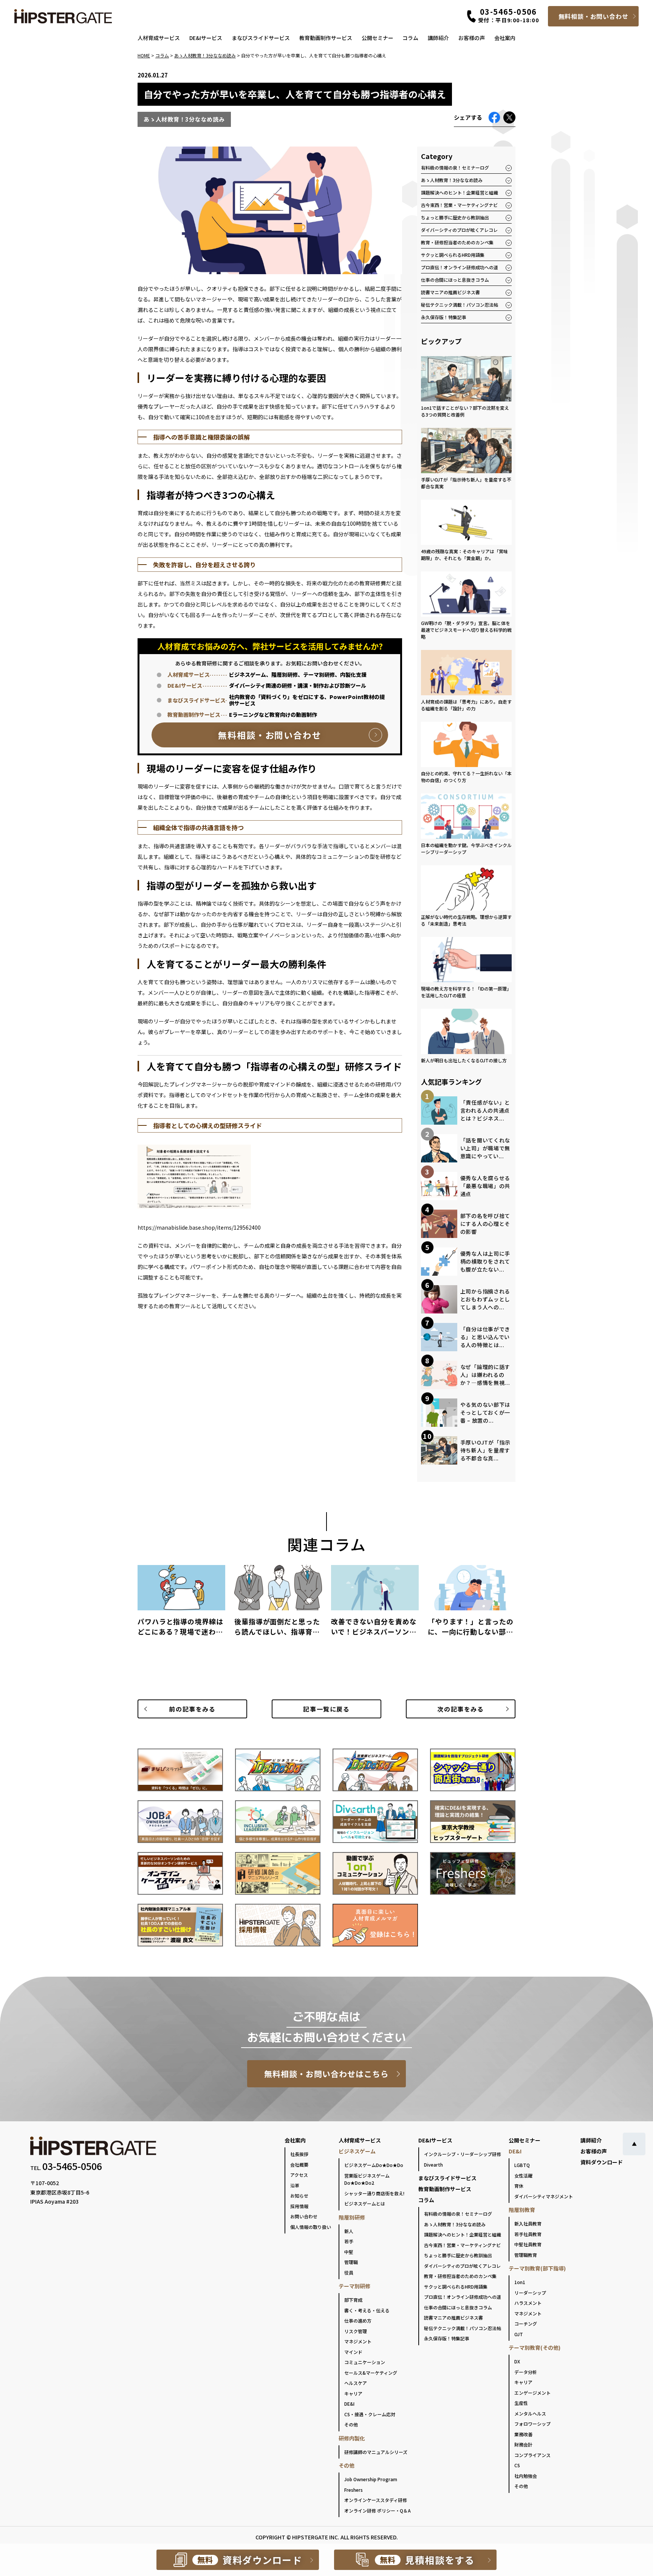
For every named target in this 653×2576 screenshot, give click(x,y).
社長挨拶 (299, 2154)
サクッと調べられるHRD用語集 (453, 255)
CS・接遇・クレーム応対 (370, 2414)
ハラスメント (528, 2303)
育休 (519, 2186)
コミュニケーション (365, 2362)
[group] (181, 1604)
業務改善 (523, 2434)
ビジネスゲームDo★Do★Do (374, 2165)
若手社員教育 (528, 2234)
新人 (349, 2231)
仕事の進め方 (358, 2321)
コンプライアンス (532, 2455)
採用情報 (299, 2206)
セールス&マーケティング (371, 2373)
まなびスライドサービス (261, 38)
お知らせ (299, 2196)
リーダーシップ (530, 2293)
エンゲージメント (532, 2393)
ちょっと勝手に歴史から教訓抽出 (455, 217)
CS (517, 2465)
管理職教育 (526, 2255)
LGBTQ (522, 2165)
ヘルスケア (356, 2383)
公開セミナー (378, 38)
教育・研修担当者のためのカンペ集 (457, 242)
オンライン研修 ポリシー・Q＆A (378, 2510)
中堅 (349, 2252)
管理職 (351, 2262)
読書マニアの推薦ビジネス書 (450, 292)
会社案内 (505, 38)
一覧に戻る (326, 1709)
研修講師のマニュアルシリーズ (376, 2452)
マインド (353, 2352)
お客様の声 (472, 38)
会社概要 (299, 2165)
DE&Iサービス (206, 38)
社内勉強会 (526, 2476)
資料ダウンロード (602, 2162)
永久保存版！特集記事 (444, 317)
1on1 (520, 2282)
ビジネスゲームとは (365, 2203)
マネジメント (358, 2341)
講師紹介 (438, 38)
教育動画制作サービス (326, 38)
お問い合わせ (304, 2216)
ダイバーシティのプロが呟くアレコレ (459, 230)
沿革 (295, 2185)
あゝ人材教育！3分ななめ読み (452, 180)
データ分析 (526, 2372)
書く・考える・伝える (367, 2310)
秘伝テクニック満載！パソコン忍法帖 (460, 305)
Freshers (354, 2490)
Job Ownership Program (371, 2479)
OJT (519, 2334)
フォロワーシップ (532, 2424)
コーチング (526, 2324)
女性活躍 (523, 2175)
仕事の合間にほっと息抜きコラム (455, 280)
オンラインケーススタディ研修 (376, 2500)
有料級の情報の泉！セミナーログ (455, 167)
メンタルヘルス (530, 2413)
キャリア (353, 2393)
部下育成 (353, 2300)
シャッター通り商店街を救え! (374, 2193)
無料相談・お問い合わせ (593, 16)
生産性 (521, 2403)
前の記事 (192, 1709)
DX (517, 2361)
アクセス (299, 2175)
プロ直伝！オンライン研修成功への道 (460, 267)
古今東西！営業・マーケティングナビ (459, 205)
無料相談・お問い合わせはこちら (327, 2074)
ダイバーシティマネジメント (544, 2196)
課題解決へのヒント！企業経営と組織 (460, 192)
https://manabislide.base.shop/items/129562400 (199, 1227)
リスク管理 (356, 2331)
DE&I (349, 2404)
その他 (351, 2424)
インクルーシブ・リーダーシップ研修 (463, 2154)
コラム (410, 38)
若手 (349, 2241)
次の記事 (460, 1709)
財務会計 (523, 2444)
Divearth (433, 2165)
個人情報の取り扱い (311, 2227)
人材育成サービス (159, 38)
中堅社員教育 (528, 2244)
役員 (349, 2273)
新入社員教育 (528, 2223)
